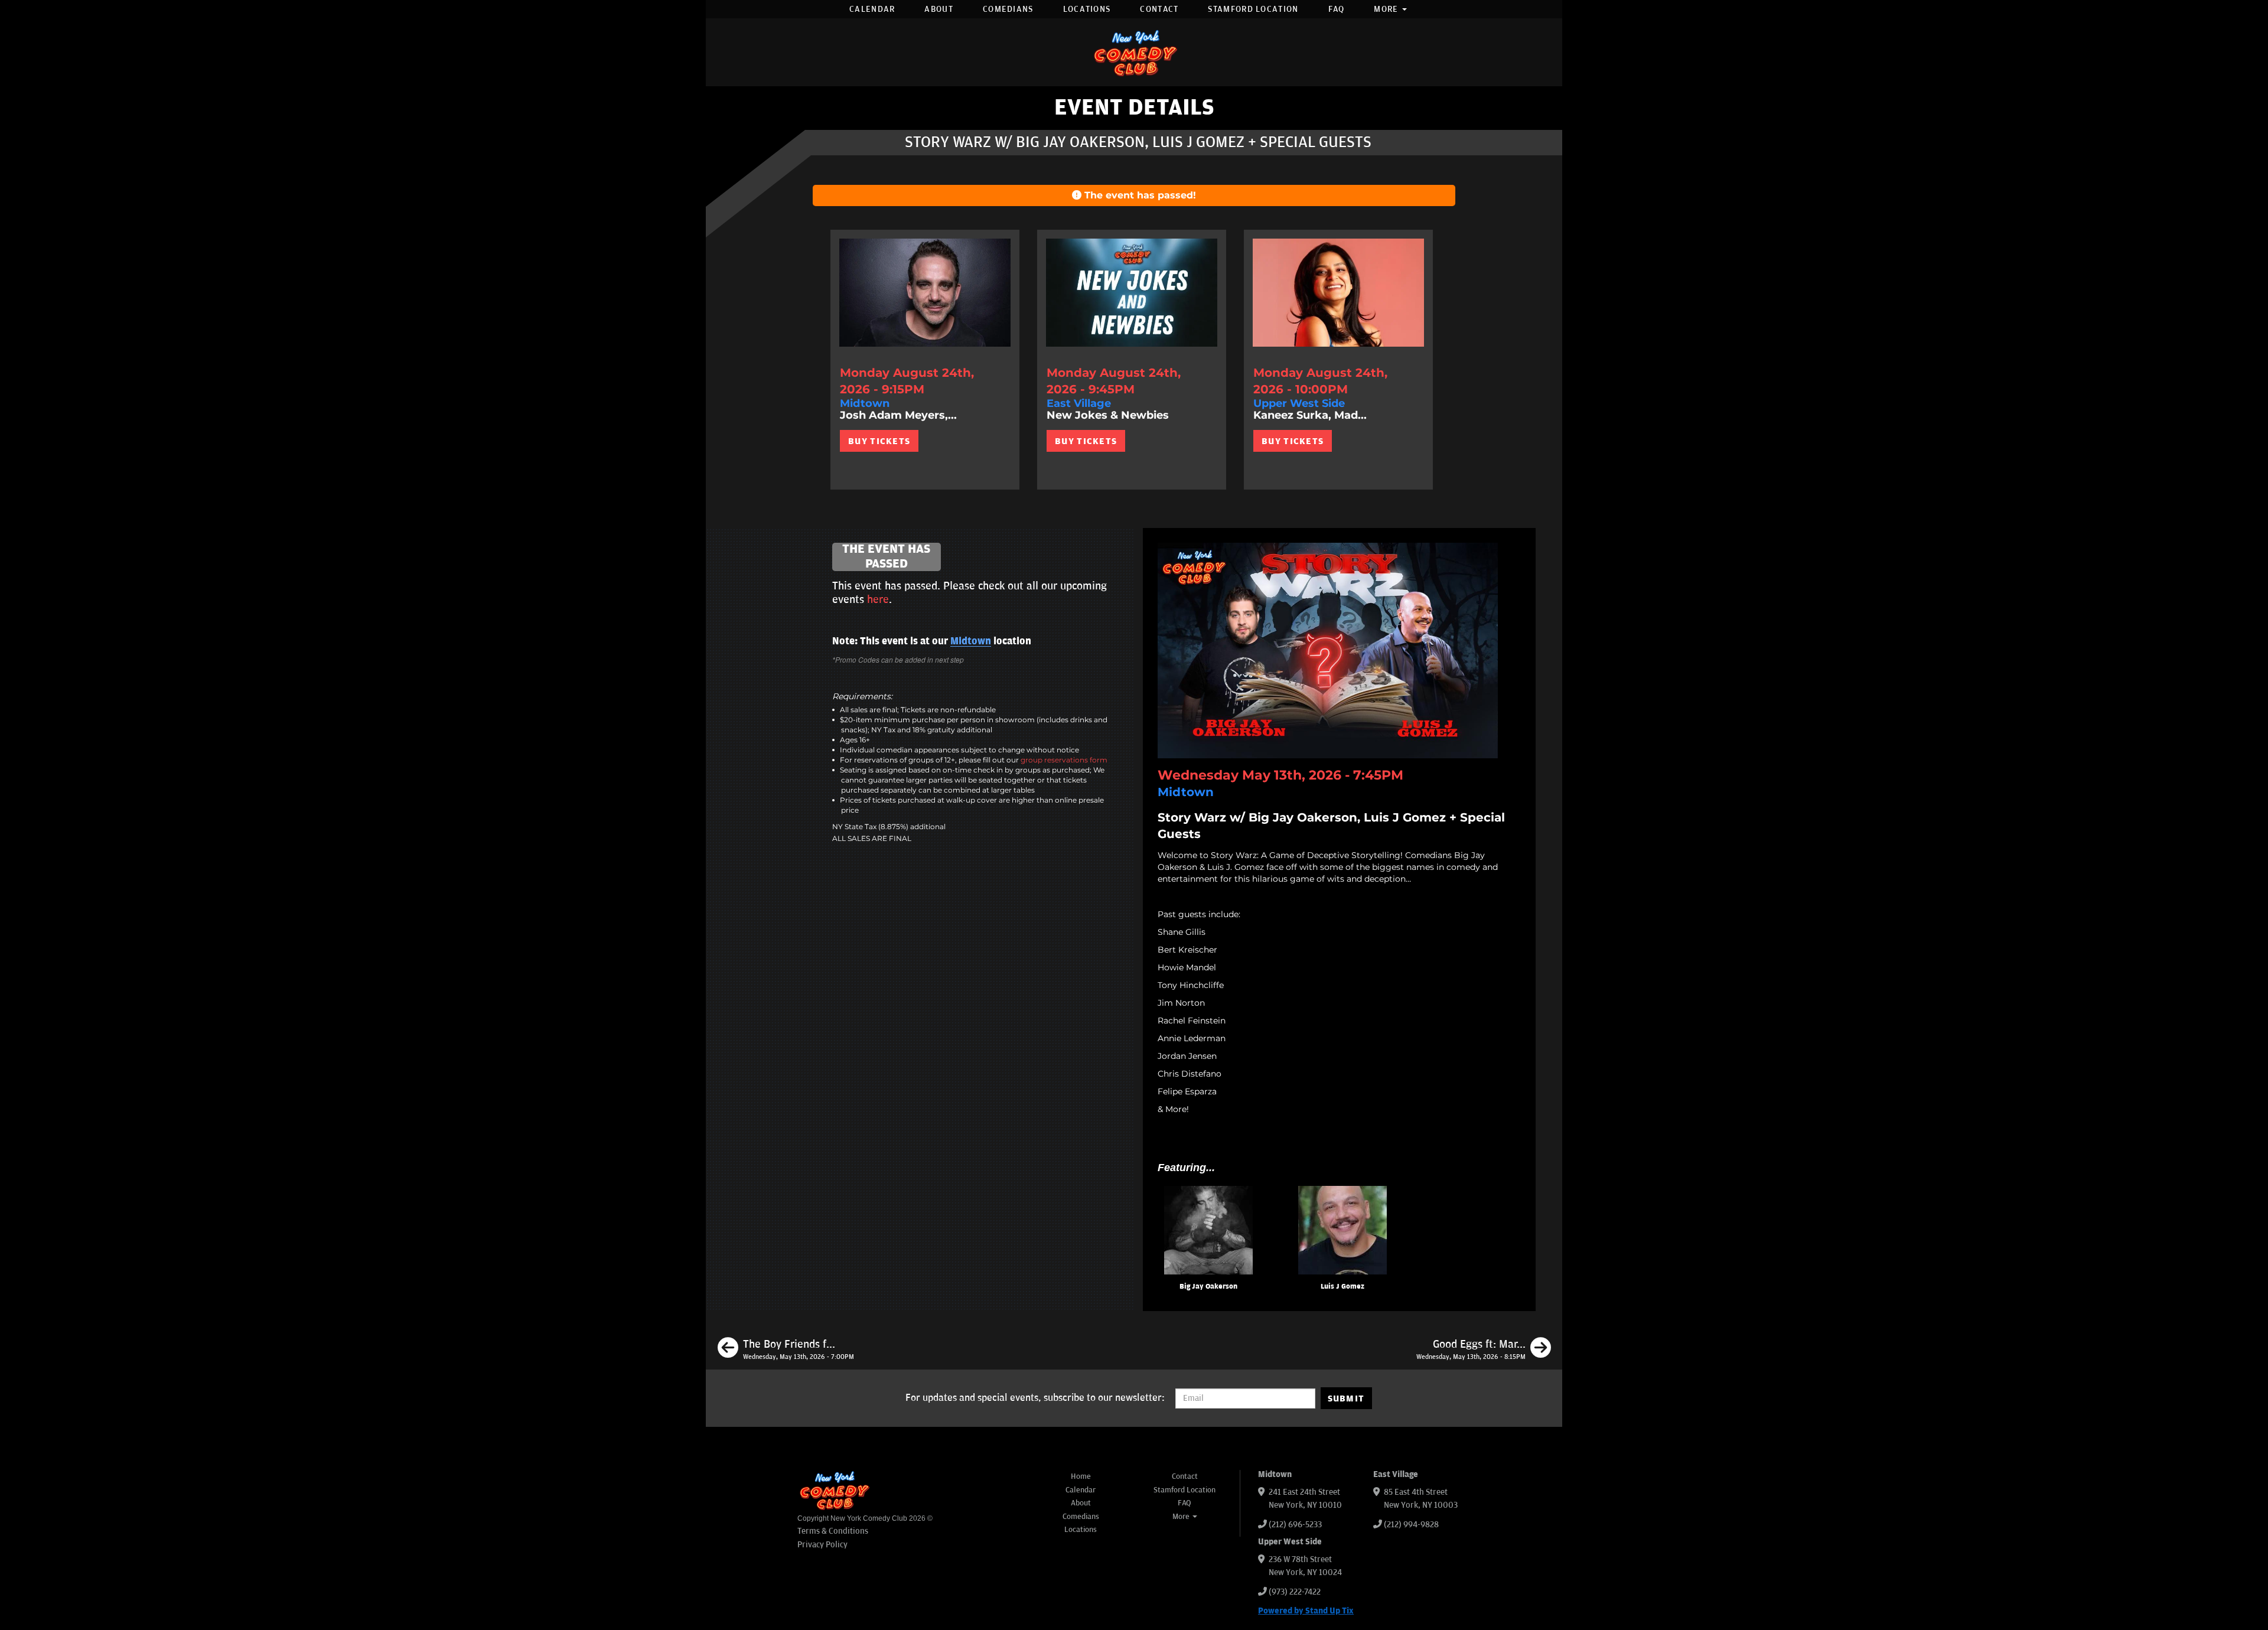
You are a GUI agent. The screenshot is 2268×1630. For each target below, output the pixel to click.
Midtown (971, 641)
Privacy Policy (822, 1545)
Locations (1087, 9)
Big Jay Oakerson (1208, 1287)
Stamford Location (1253, 9)
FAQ (1337, 9)
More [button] (1387, 9)
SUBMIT (1346, 1398)
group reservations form (1064, 760)
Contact (1159, 9)
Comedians (1008, 9)
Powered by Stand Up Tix (1306, 1611)
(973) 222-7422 (1295, 1592)
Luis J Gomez (1342, 1287)
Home (1081, 1476)
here (878, 599)
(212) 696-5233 (1295, 1525)
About (939, 9)
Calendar (872, 9)
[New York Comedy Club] (1134, 52)
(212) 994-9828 (1411, 1525)
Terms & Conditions (833, 1531)
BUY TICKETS (879, 441)
